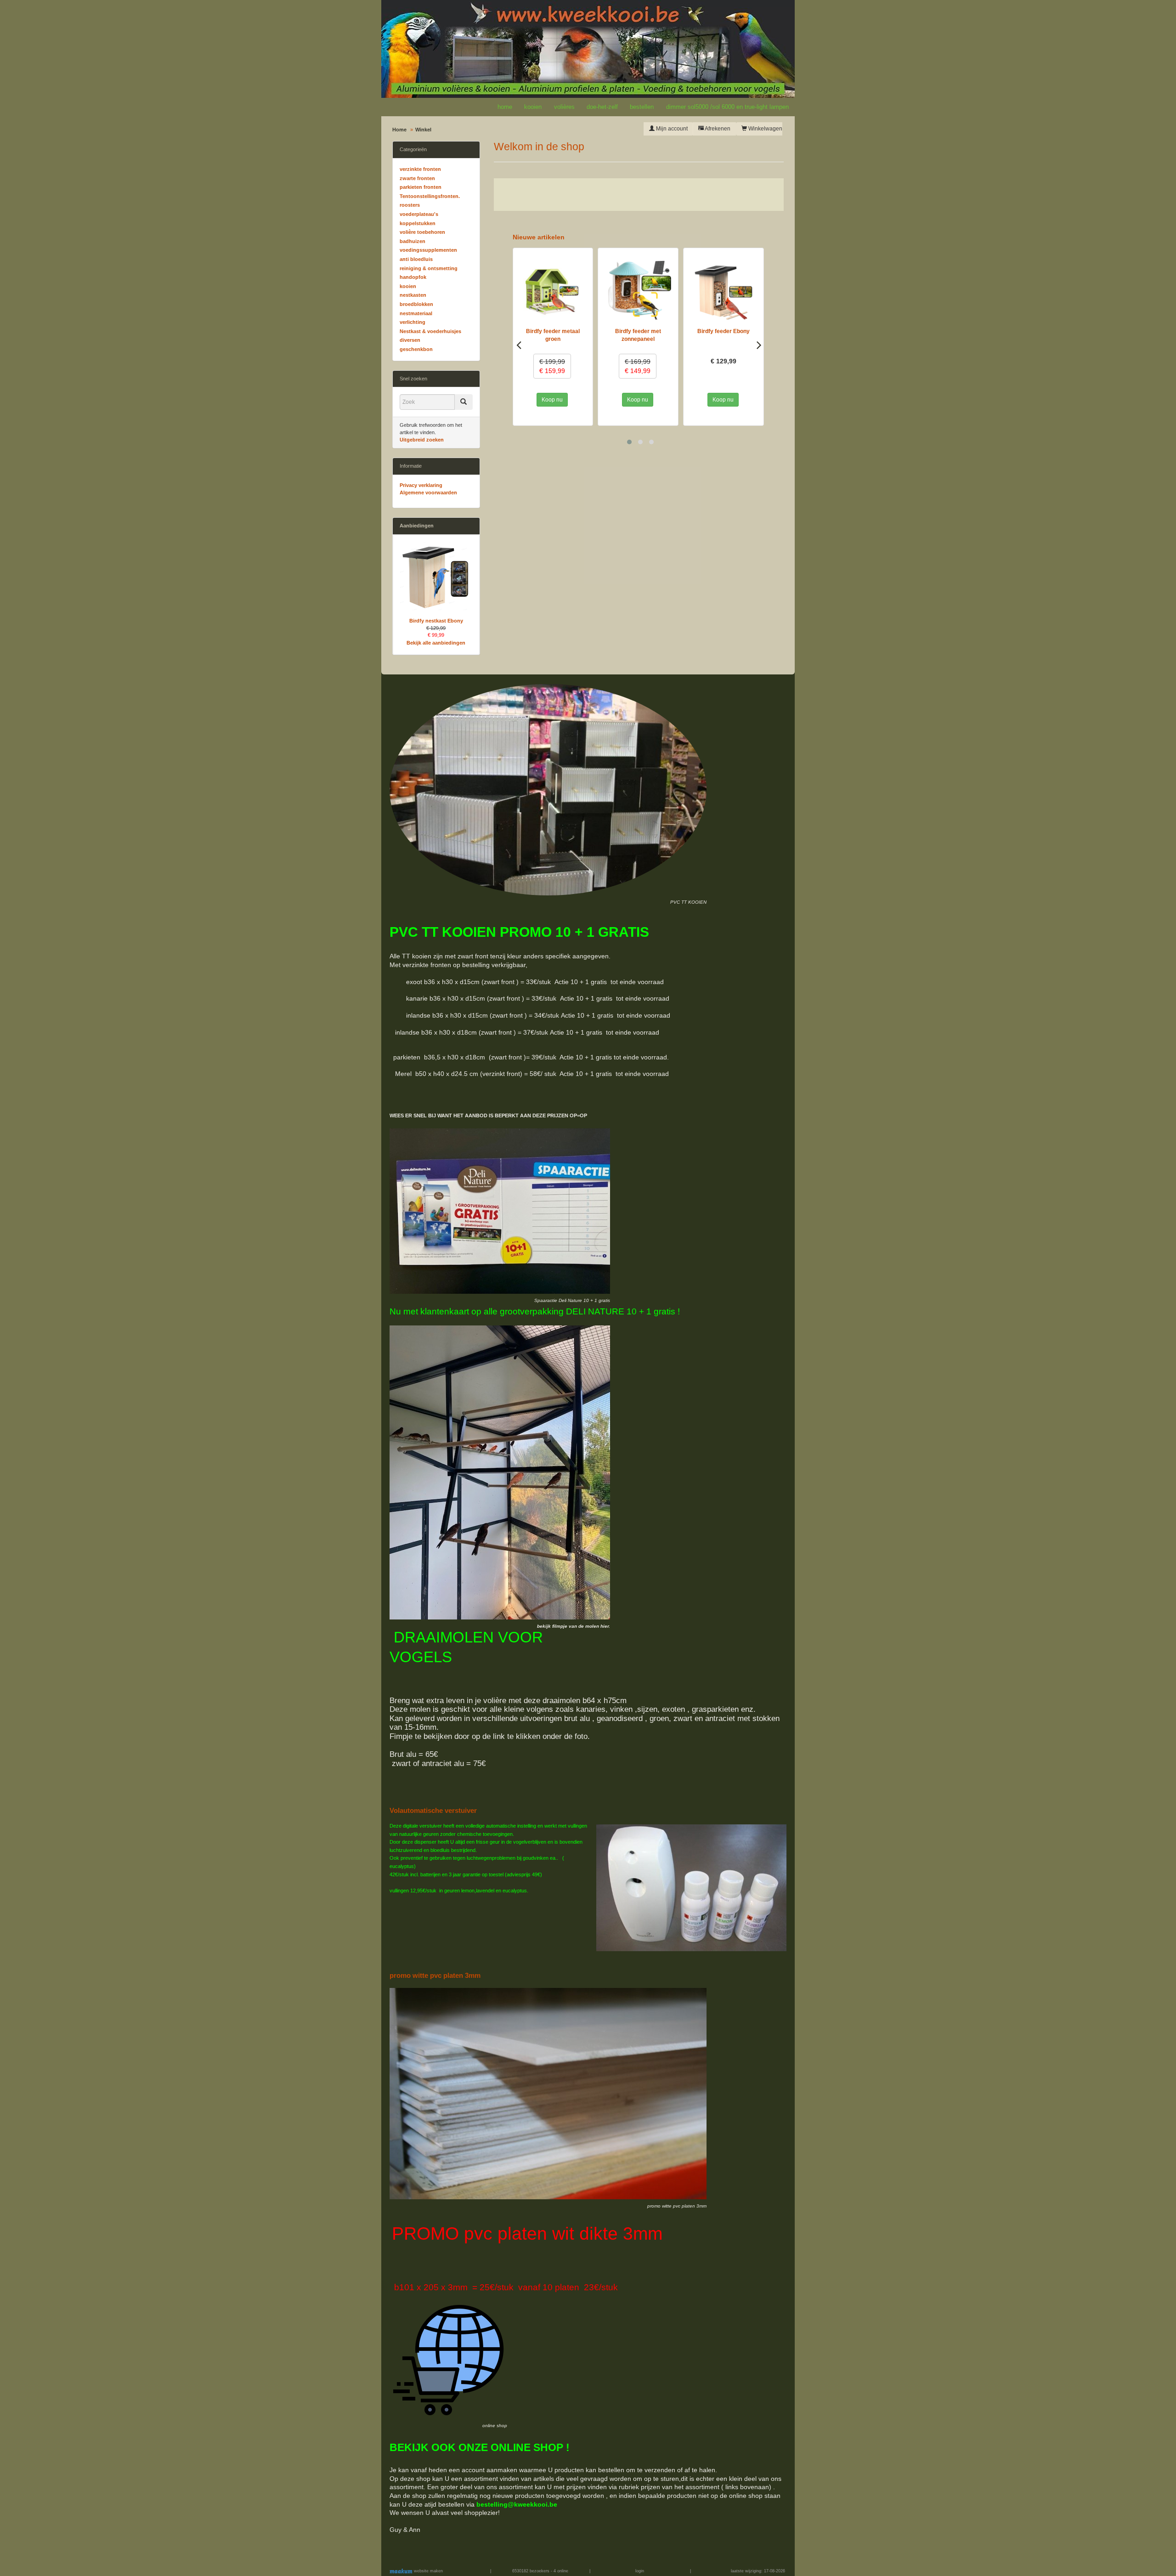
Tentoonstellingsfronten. (430, 196)
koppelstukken (418, 223)
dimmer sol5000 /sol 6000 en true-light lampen (727, 107)
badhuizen (413, 241)
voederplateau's (419, 214)
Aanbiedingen (417, 526)
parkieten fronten (421, 187)
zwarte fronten (417, 178)
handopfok (413, 277)
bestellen (642, 107)
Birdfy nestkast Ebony (436, 621)
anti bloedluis (416, 259)
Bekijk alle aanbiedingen (436, 643)
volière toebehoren (422, 232)
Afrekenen (717, 129)
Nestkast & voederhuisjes (430, 331)
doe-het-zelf (602, 107)
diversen (410, 340)
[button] (629, 442)
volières (564, 107)
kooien (533, 107)
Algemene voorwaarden (428, 493)
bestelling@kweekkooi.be (517, 2504)
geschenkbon (416, 349)
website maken (428, 2571)
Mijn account (671, 129)
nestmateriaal (416, 313)
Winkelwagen (765, 129)
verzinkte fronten (420, 169)
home (505, 107)
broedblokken (416, 304)
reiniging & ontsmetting (429, 268)
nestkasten (413, 295)
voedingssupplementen (428, 250)
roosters (410, 205)
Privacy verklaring (421, 485)
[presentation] (519, 345)
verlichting (413, 322)
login (640, 2571)
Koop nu (553, 400)
